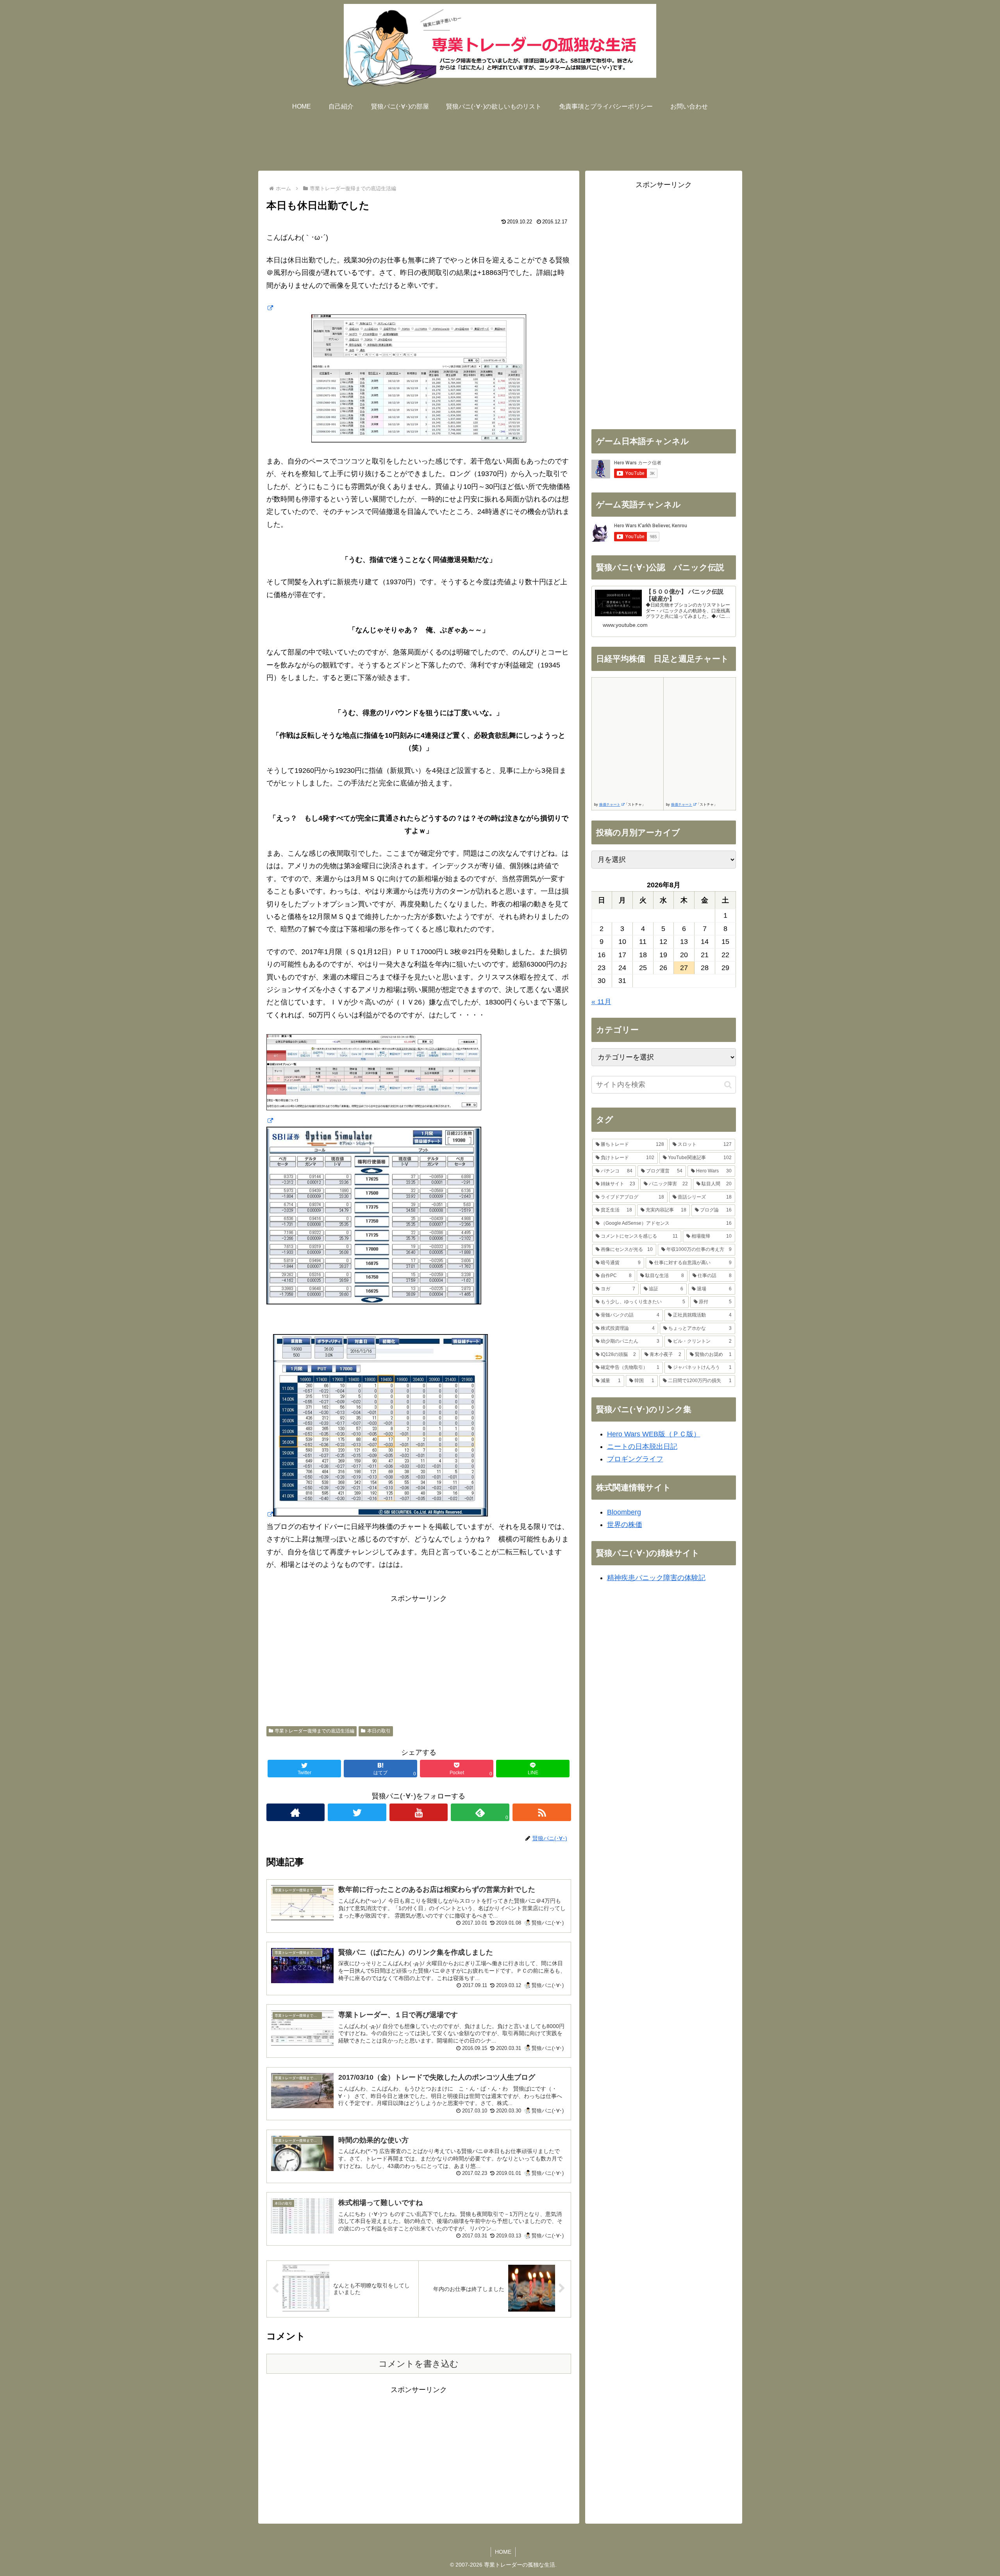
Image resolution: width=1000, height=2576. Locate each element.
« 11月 (601, 1002)
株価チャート (610, 805)
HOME (503, 2552)
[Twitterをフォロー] (357, 1812)
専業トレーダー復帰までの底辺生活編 (314, 1731)
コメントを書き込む (419, 2364)
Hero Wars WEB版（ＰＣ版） (654, 1434)
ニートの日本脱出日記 (642, 1447)
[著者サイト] (296, 1812)
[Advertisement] (500, 139)
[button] (728, 1085)
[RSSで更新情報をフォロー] (542, 1812)
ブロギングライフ (635, 1459)
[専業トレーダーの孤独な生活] (270, 308)
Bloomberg (624, 1512)
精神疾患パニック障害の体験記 (656, 1578)
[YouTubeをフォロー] (419, 1812)
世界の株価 (625, 1525)
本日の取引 (379, 1731)
